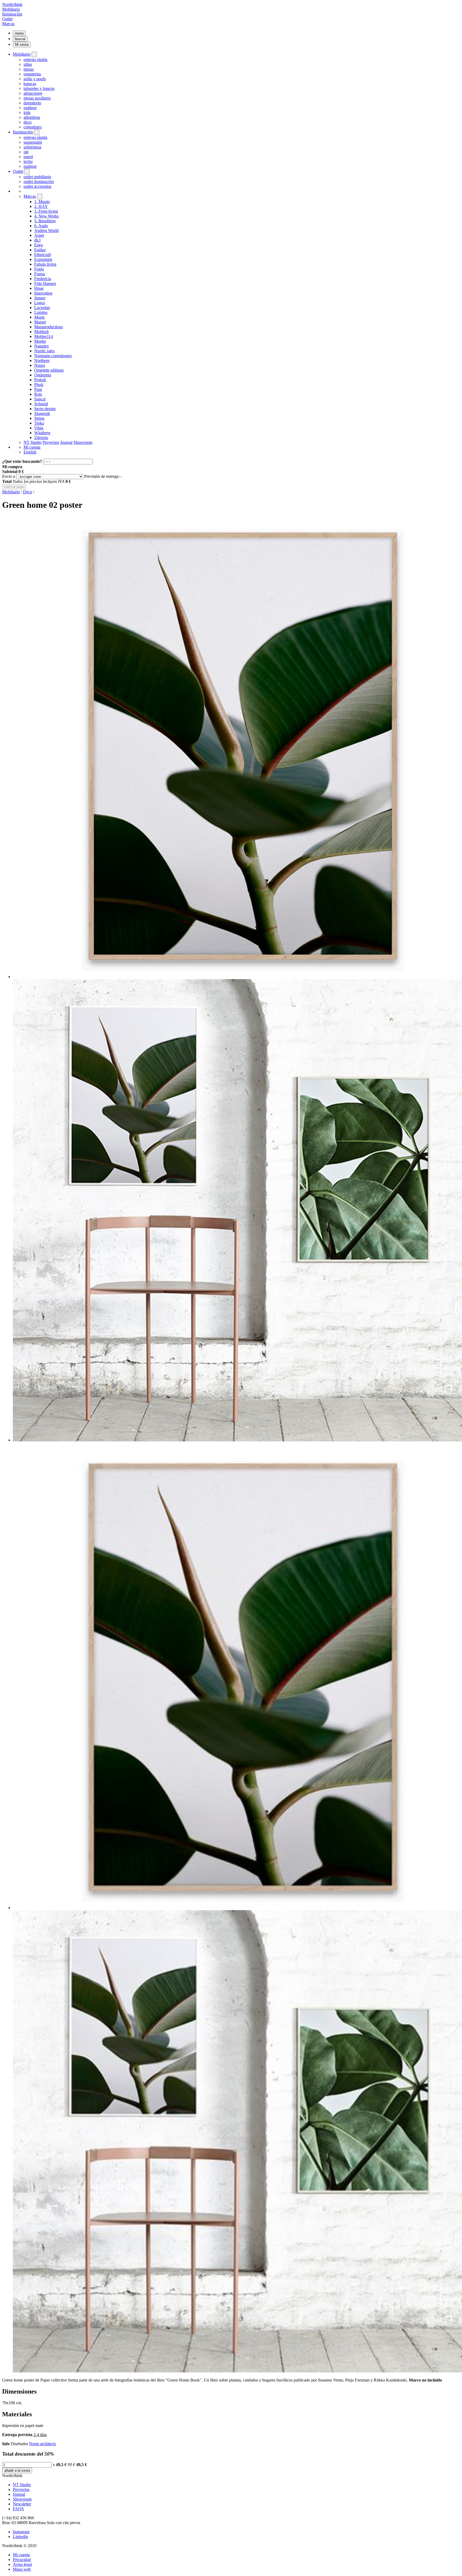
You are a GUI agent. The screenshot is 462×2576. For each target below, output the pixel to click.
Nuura (40, 365)
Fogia (39, 269)
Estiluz (40, 250)
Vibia (39, 428)
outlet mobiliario (37, 177)
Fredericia (43, 279)
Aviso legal (22, 2564)
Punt (38, 389)
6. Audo (41, 226)
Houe (39, 288)
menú (19, 33)
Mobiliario (11, 9)
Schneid (41, 404)
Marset (40, 322)
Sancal (40, 399)
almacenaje (33, 93)
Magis (39, 317)
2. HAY (41, 206)
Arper (39, 235)
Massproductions (49, 327)
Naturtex (42, 346)
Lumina (41, 312)
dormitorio (32, 103)
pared (28, 157)
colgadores (33, 127)
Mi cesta (22, 45)
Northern (42, 360)
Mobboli (41, 332)
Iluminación (12, 14)
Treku (39, 423)
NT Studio (32, 442)
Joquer (40, 298)
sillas (28, 64)
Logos (40, 303)
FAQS (18, 2509)
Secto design (45, 409)
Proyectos (51, 442)
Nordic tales (44, 351)
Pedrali (40, 380)
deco (28, 122)
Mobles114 (44, 336)
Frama (40, 274)
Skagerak (42, 413)
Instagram (21, 2532)
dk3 (37, 240)
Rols (38, 394)
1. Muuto (42, 202)
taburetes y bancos (39, 88)
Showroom (83, 442)
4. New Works (47, 216)
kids (27, 112)
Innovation (43, 293)
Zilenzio (41, 438)
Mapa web (22, 2569)
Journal (66, 442)
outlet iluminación (39, 182)
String (39, 418)
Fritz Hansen (45, 283)
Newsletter (22, 2504)
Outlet (7, 19)
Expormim (43, 259)
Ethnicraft (43, 255)
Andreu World (46, 230)
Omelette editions (49, 370)
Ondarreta (43, 375)
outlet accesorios (37, 186)
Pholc (39, 385)
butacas (30, 84)
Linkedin (20, 2537)
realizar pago (14, 487)
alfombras (32, 117)
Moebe (40, 341)
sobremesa (32, 147)
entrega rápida (35, 60)
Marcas (8, 24)
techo (28, 161)
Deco (28, 492)
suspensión (33, 142)
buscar (20, 39)
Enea (38, 245)
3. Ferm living (46, 211)
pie (26, 152)
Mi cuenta (32, 447)
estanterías (32, 74)
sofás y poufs (35, 79)
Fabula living (45, 264)
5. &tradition (45, 221)
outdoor (30, 108)
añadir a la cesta (17, 2470)
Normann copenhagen (53, 356)
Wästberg (42, 433)
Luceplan (42, 308)
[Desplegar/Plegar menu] (34, 54)
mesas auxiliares (37, 98)
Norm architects (43, 2444)
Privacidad (22, 2560)
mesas (29, 69)
